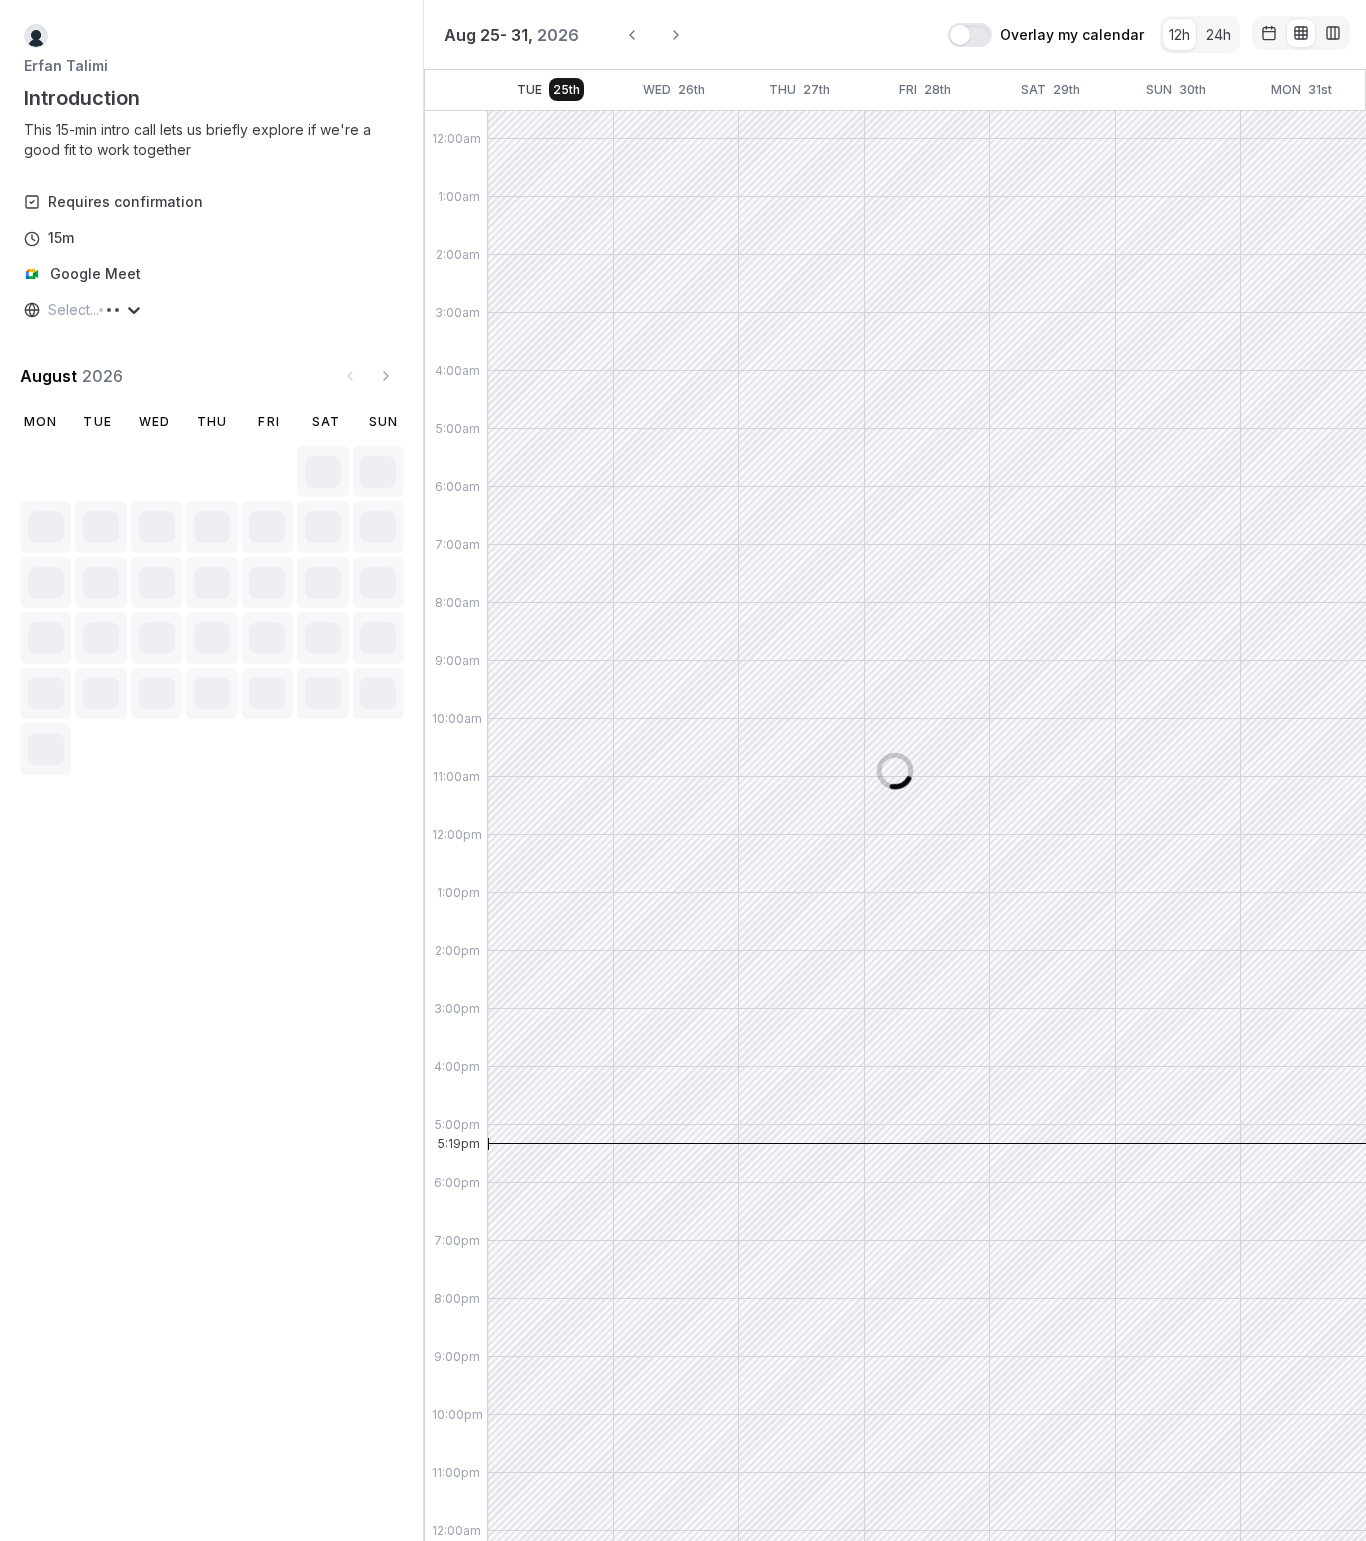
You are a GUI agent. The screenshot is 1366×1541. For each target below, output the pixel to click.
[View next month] (386, 376)
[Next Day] (676, 35)
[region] (212, 140)
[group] (1200, 34)
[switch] (970, 35)
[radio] (1179, 34)
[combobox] (50, 310)
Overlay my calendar (1072, 35)
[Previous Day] (632, 35)
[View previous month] (350, 376)
